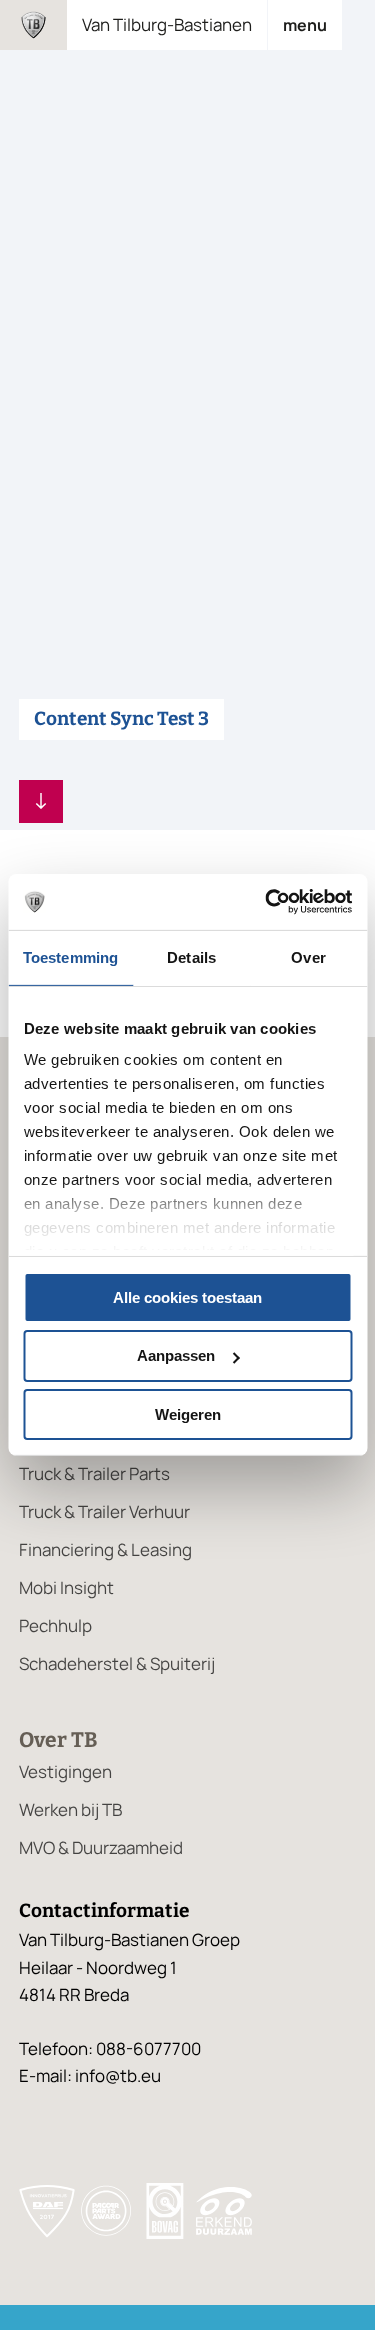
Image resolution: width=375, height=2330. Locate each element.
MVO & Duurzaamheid (101, 1847)
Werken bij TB (70, 1809)
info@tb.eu (118, 2075)
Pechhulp (55, 1625)
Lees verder (41, 801)
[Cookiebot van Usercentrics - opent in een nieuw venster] (267, 902)
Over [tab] (308, 956)
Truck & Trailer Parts (94, 1473)
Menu (305, 25)
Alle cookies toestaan (187, 1296)
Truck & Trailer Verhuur (104, 1511)
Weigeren (188, 1414)
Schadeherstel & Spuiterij (117, 1663)
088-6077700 (148, 2048)
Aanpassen (176, 1355)
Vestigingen (65, 1771)
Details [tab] (191, 956)
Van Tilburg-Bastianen (167, 24)
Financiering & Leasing (105, 1549)
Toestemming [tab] (70, 956)
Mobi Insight (66, 1587)
